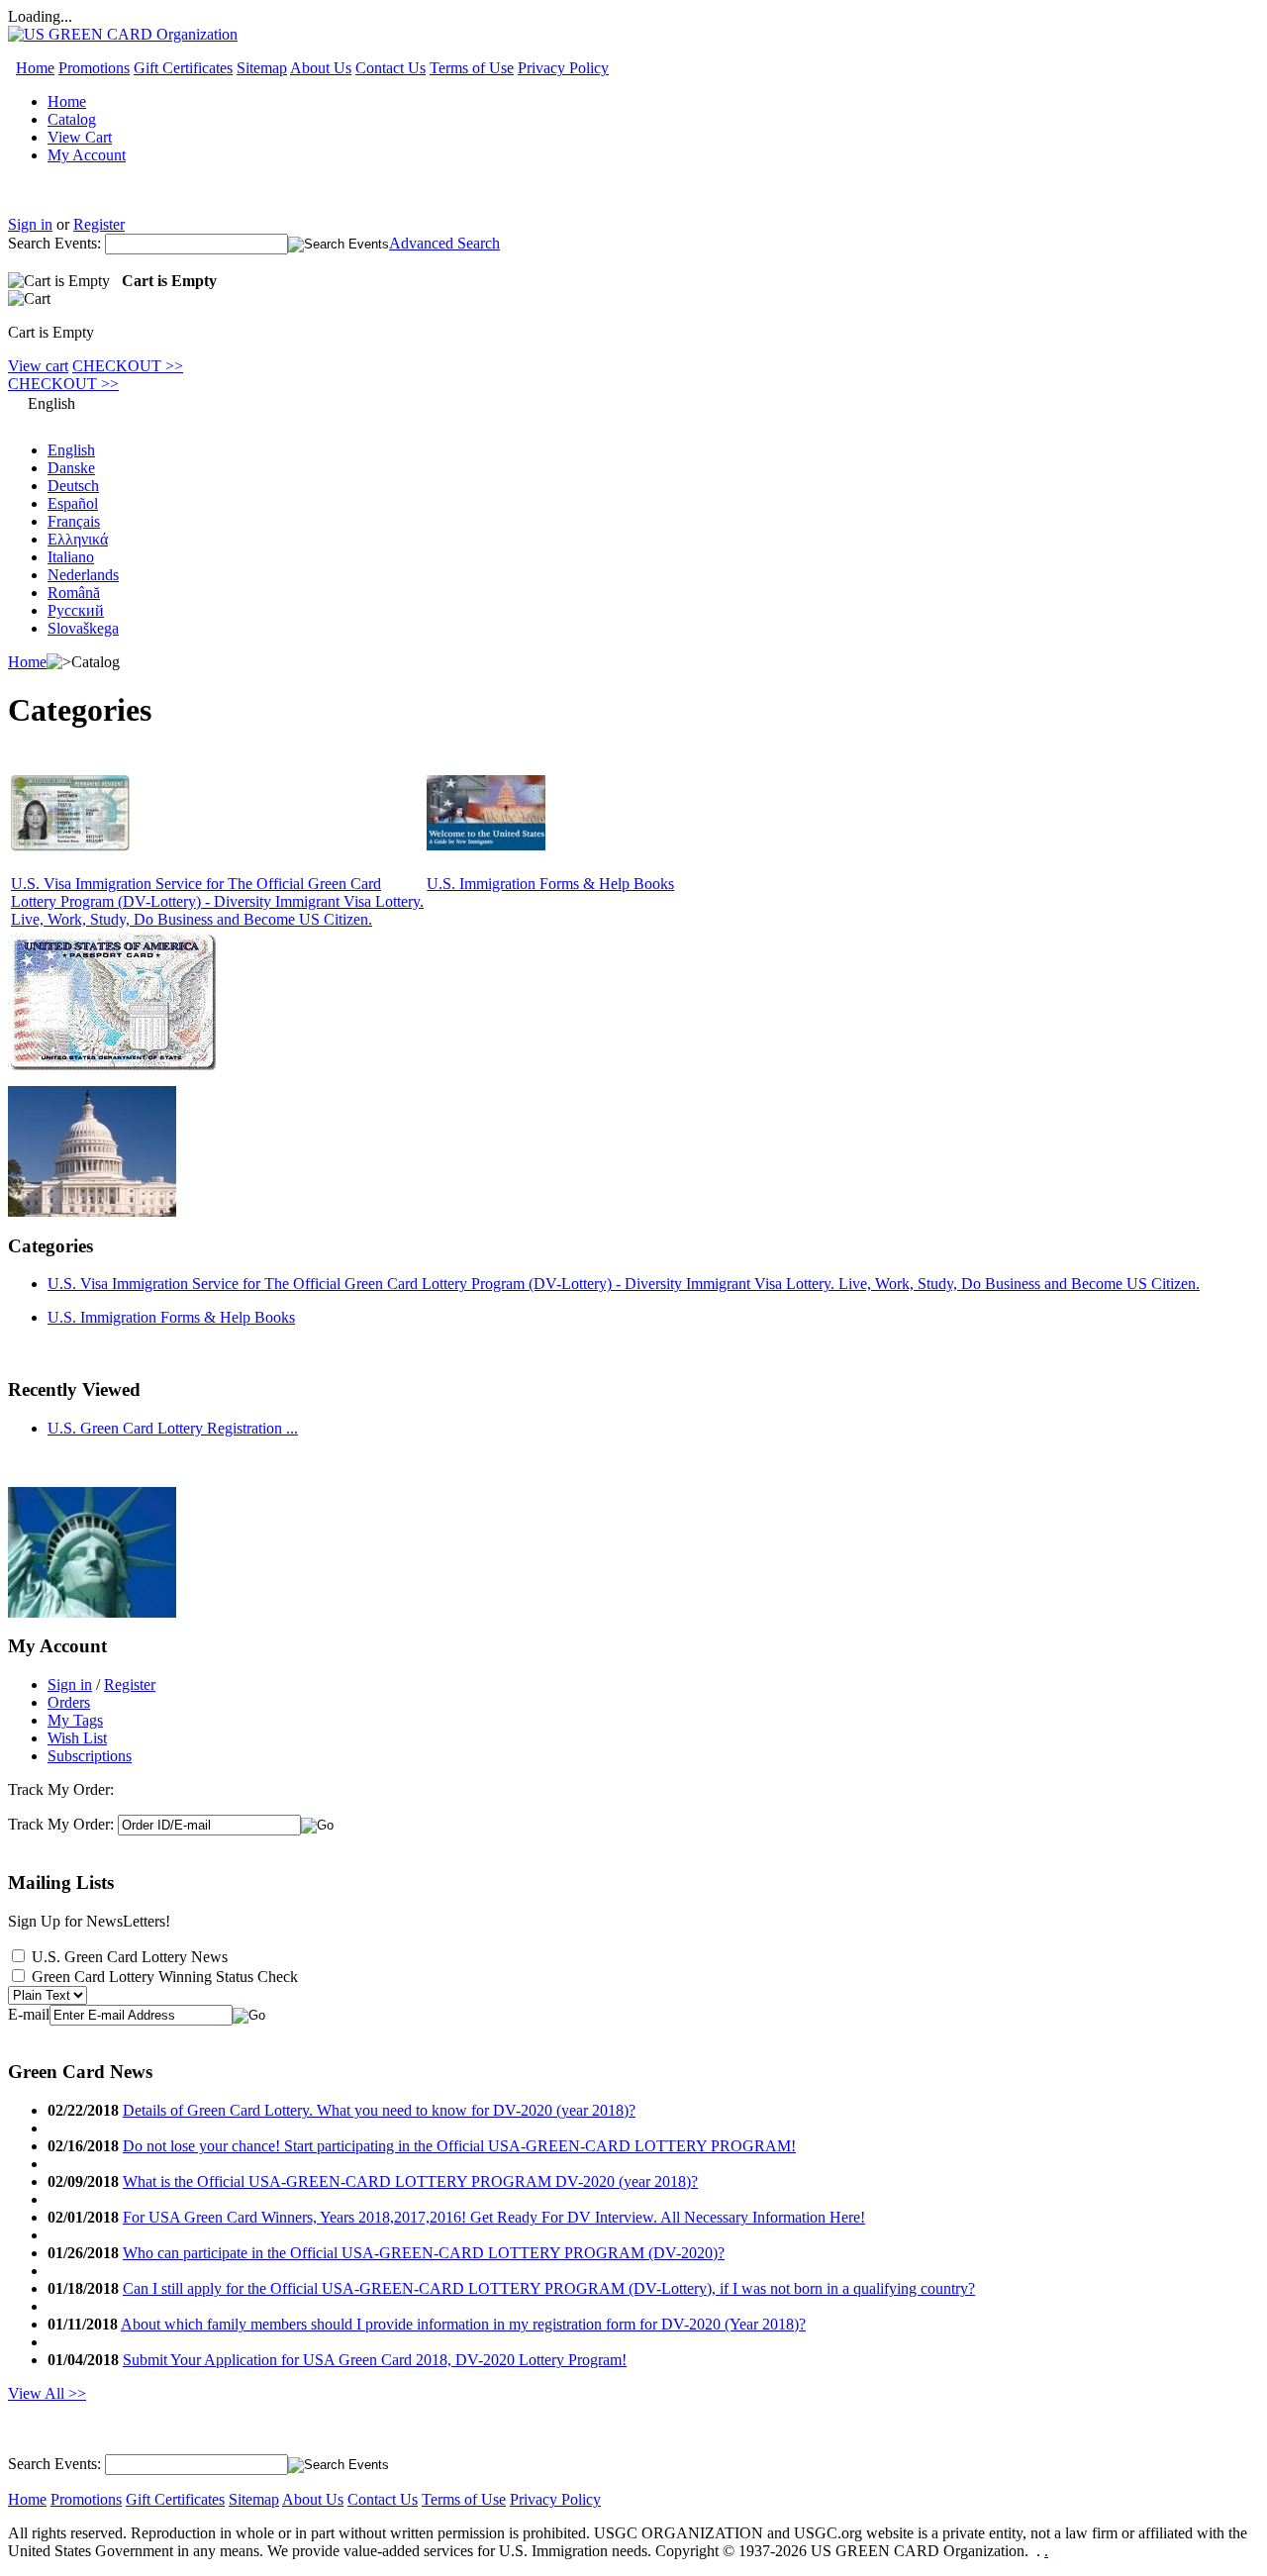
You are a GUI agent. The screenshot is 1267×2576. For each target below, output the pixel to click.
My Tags (75, 1720)
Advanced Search (444, 243)
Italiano (71, 557)
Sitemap (262, 68)
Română (74, 593)
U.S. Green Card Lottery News (130, 1957)
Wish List (77, 1738)
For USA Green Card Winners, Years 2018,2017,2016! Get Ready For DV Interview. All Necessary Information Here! (494, 2217)
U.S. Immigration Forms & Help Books (550, 884)
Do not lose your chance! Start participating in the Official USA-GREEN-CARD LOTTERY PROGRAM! (459, 2146)
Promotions (94, 68)
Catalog (72, 119)
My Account (87, 155)
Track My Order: (61, 1824)
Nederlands (83, 575)
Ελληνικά (78, 539)
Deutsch (73, 486)
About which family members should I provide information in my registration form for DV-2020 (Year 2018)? (463, 2324)
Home (35, 68)
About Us (321, 68)
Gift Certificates (183, 68)
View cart (38, 366)
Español (73, 503)
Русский (76, 610)
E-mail (29, 2014)
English (71, 450)
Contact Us (390, 68)
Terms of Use (472, 68)
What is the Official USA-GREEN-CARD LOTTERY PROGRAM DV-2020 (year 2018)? (410, 2181)
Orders (69, 1702)
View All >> (47, 2393)
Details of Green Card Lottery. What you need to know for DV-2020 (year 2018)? (379, 2110)
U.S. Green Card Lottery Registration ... (173, 1428)
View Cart (80, 137)
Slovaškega (83, 628)
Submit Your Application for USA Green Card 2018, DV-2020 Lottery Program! (375, 2360)
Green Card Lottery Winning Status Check (165, 1977)
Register (99, 224)
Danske (71, 468)
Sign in (30, 224)
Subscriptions (90, 1756)
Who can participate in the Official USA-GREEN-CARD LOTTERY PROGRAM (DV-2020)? (424, 2253)
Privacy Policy (563, 68)
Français (74, 521)
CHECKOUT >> (128, 366)
